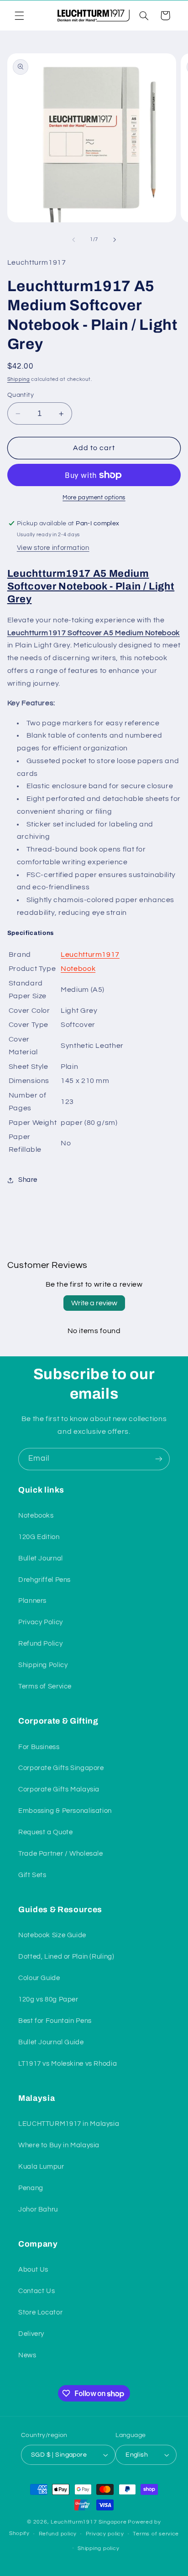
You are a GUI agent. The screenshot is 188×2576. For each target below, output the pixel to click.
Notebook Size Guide (52, 1935)
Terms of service (156, 2534)
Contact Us (37, 2291)
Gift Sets (32, 1875)
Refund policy (58, 2534)
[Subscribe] (159, 1459)
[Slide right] (115, 240)
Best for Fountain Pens (55, 2021)
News (27, 2355)
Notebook (78, 969)
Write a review (94, 1303)
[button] (19, 15)
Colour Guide (39, 1978)
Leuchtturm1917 (90, 954)
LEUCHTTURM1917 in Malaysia (69, 2124)
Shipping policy (98, 2548)
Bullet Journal (41, 1558)
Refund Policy (40, 1644)
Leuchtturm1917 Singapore (89, 2522)
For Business (39, 1747)
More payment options (94, 498)
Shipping (19, 379)
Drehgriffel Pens (44, 1580)
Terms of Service (45, 1686)
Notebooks (36, 1516)
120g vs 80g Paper (48, 1999)
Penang (31, 2188)
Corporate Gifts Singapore (61, 1768)
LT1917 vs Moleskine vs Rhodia (68, 2064)
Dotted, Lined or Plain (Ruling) (66, 1957)
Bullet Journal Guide (51, 2042)
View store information (53, 548)
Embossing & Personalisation (65, 1811)
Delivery (31, 2334)
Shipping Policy (43, 1665)
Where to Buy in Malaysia (59, 2145)
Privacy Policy (41, 1622)
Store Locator (40, 2312)
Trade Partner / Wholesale (61, 1854)
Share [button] (28, 1180)
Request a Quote (45, 1832)
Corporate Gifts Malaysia (59, 1789)
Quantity (21, 395)
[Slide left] (73, 240)
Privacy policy (105, 2534)
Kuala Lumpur (41, 2167)
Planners (32, 1601)
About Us (33, 2270)
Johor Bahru (38, 2209)
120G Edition (39, 1537)
